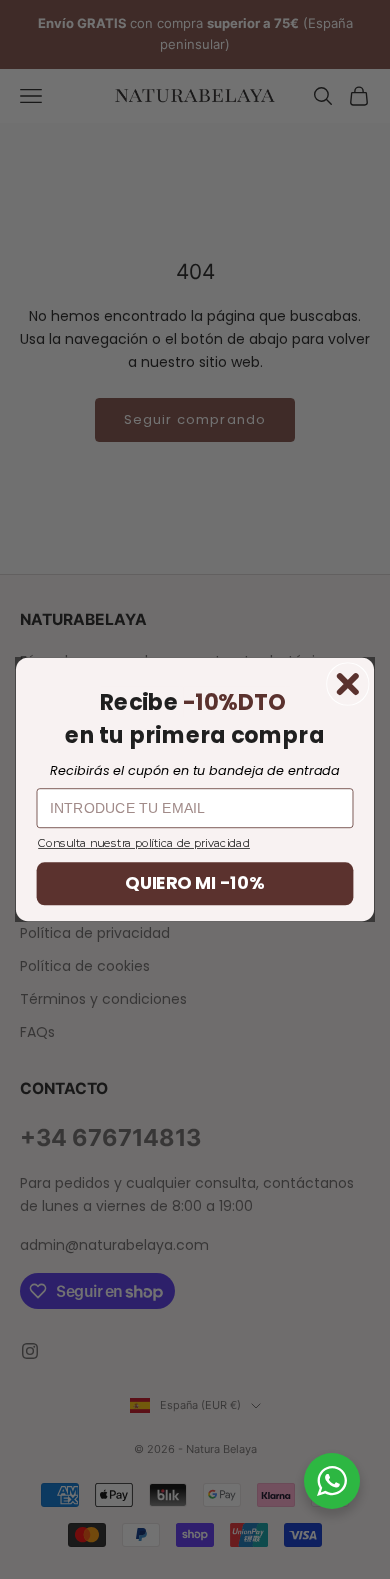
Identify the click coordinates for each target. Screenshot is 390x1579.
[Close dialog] (348, 684)
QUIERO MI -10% (194, 883)
